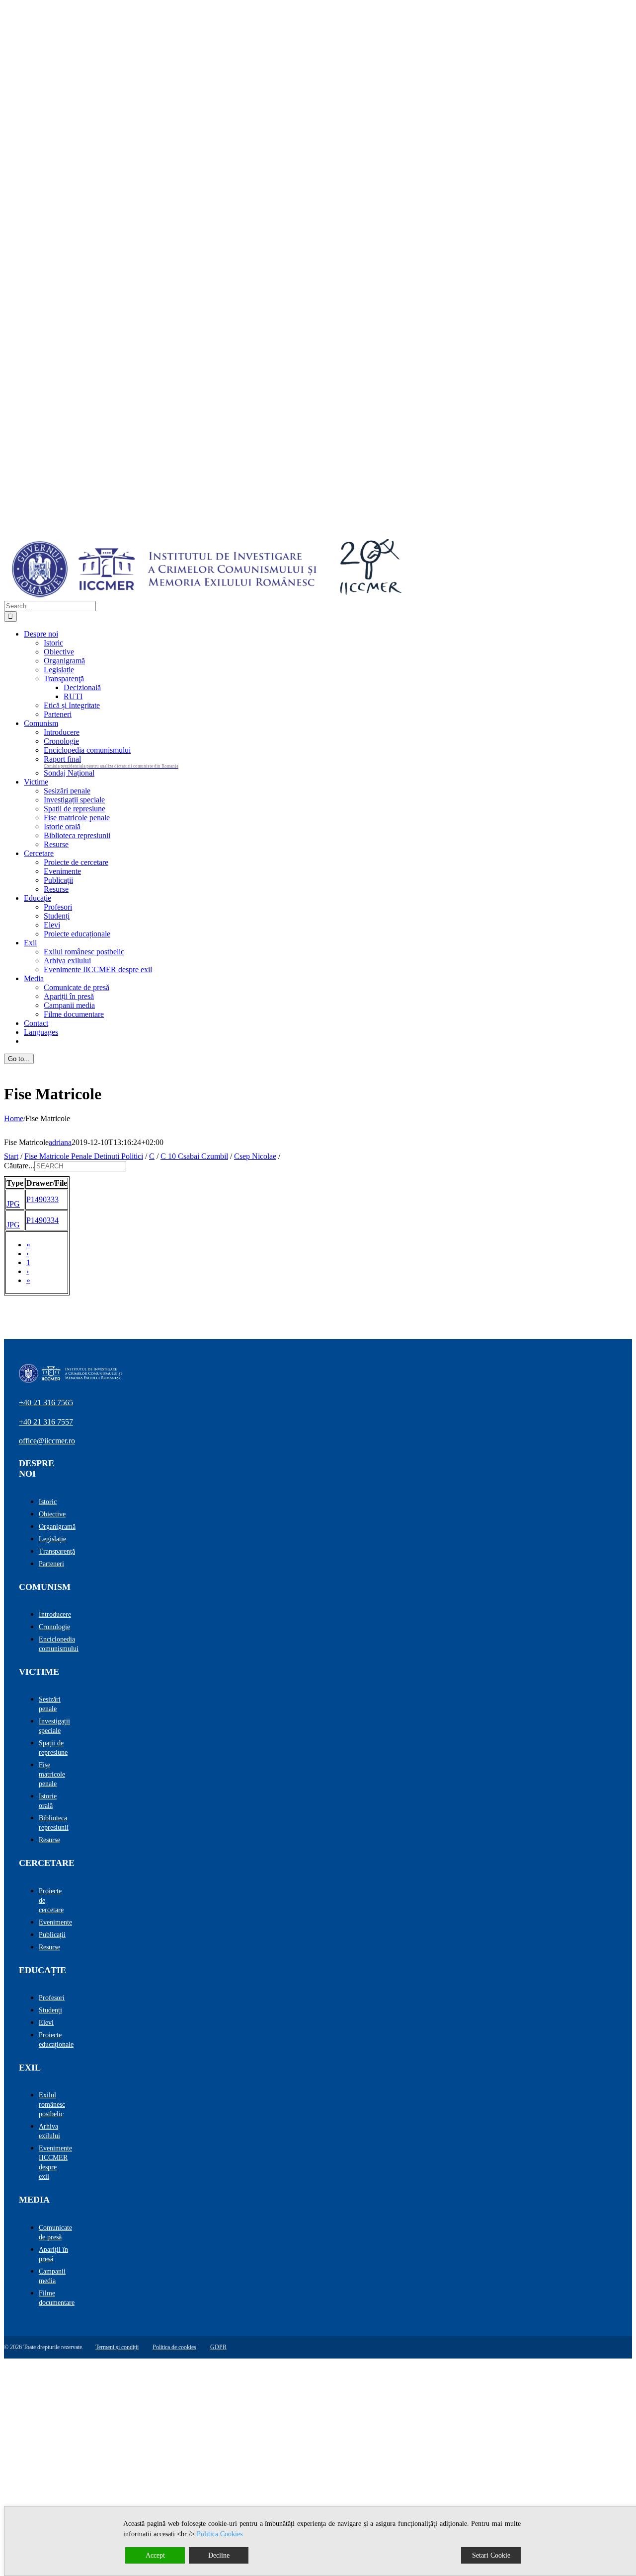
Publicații (52, 1935)
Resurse (49, 1840)
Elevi (46, 2023)
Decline (219, 2555)
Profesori (52, 1998)
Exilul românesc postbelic (52, 2105)
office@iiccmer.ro (47, 1441)
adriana (60, 1142)
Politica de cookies (174, 2347)
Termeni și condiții (117, 2347)
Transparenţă (57, 1551)
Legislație (52, 1539)
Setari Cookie (491, 2555)
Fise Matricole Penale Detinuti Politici (84, 1156)
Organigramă (57, 1527)
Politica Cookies (220, 2534)
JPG (13, 1204)
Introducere (55, 1614)
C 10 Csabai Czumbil (194, 1156)
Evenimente (55, 1922)
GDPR (218, 2347)
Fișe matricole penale (52, 1774)
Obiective (52, 1514)
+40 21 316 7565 (46, 1402)
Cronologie (54, 1627)
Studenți (50, 2010)
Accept (155, 2555)
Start (11, 1156)
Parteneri (51, 1564)
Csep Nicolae (255, 1156)
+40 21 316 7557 (46, 1422)
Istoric (48, 1502)
